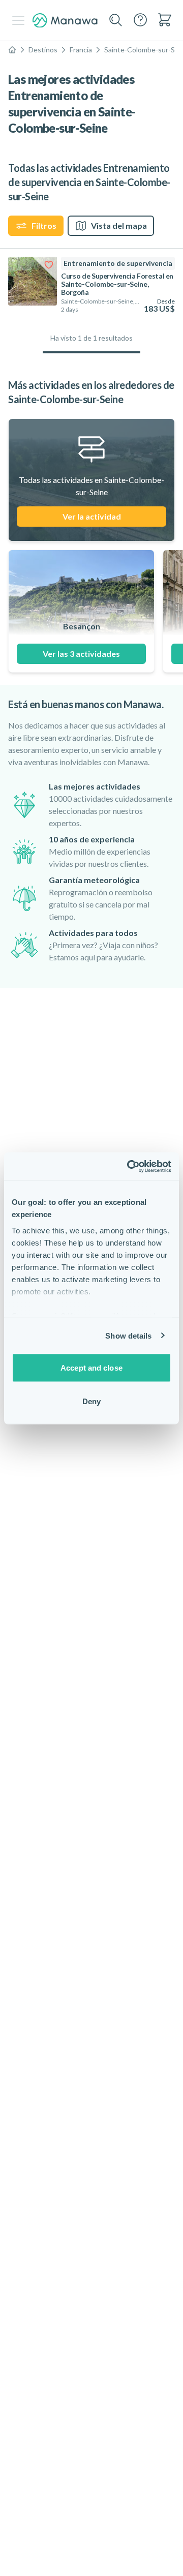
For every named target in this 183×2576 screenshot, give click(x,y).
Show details (128, 1335)
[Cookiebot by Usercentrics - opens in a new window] (129, 1166)
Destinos (43, 50)
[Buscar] (116, 20)
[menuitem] (165, 20)
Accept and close (91, 1368)
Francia (81, 50)
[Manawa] (65, 21)
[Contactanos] (140, 20)
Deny (91, 1401)
